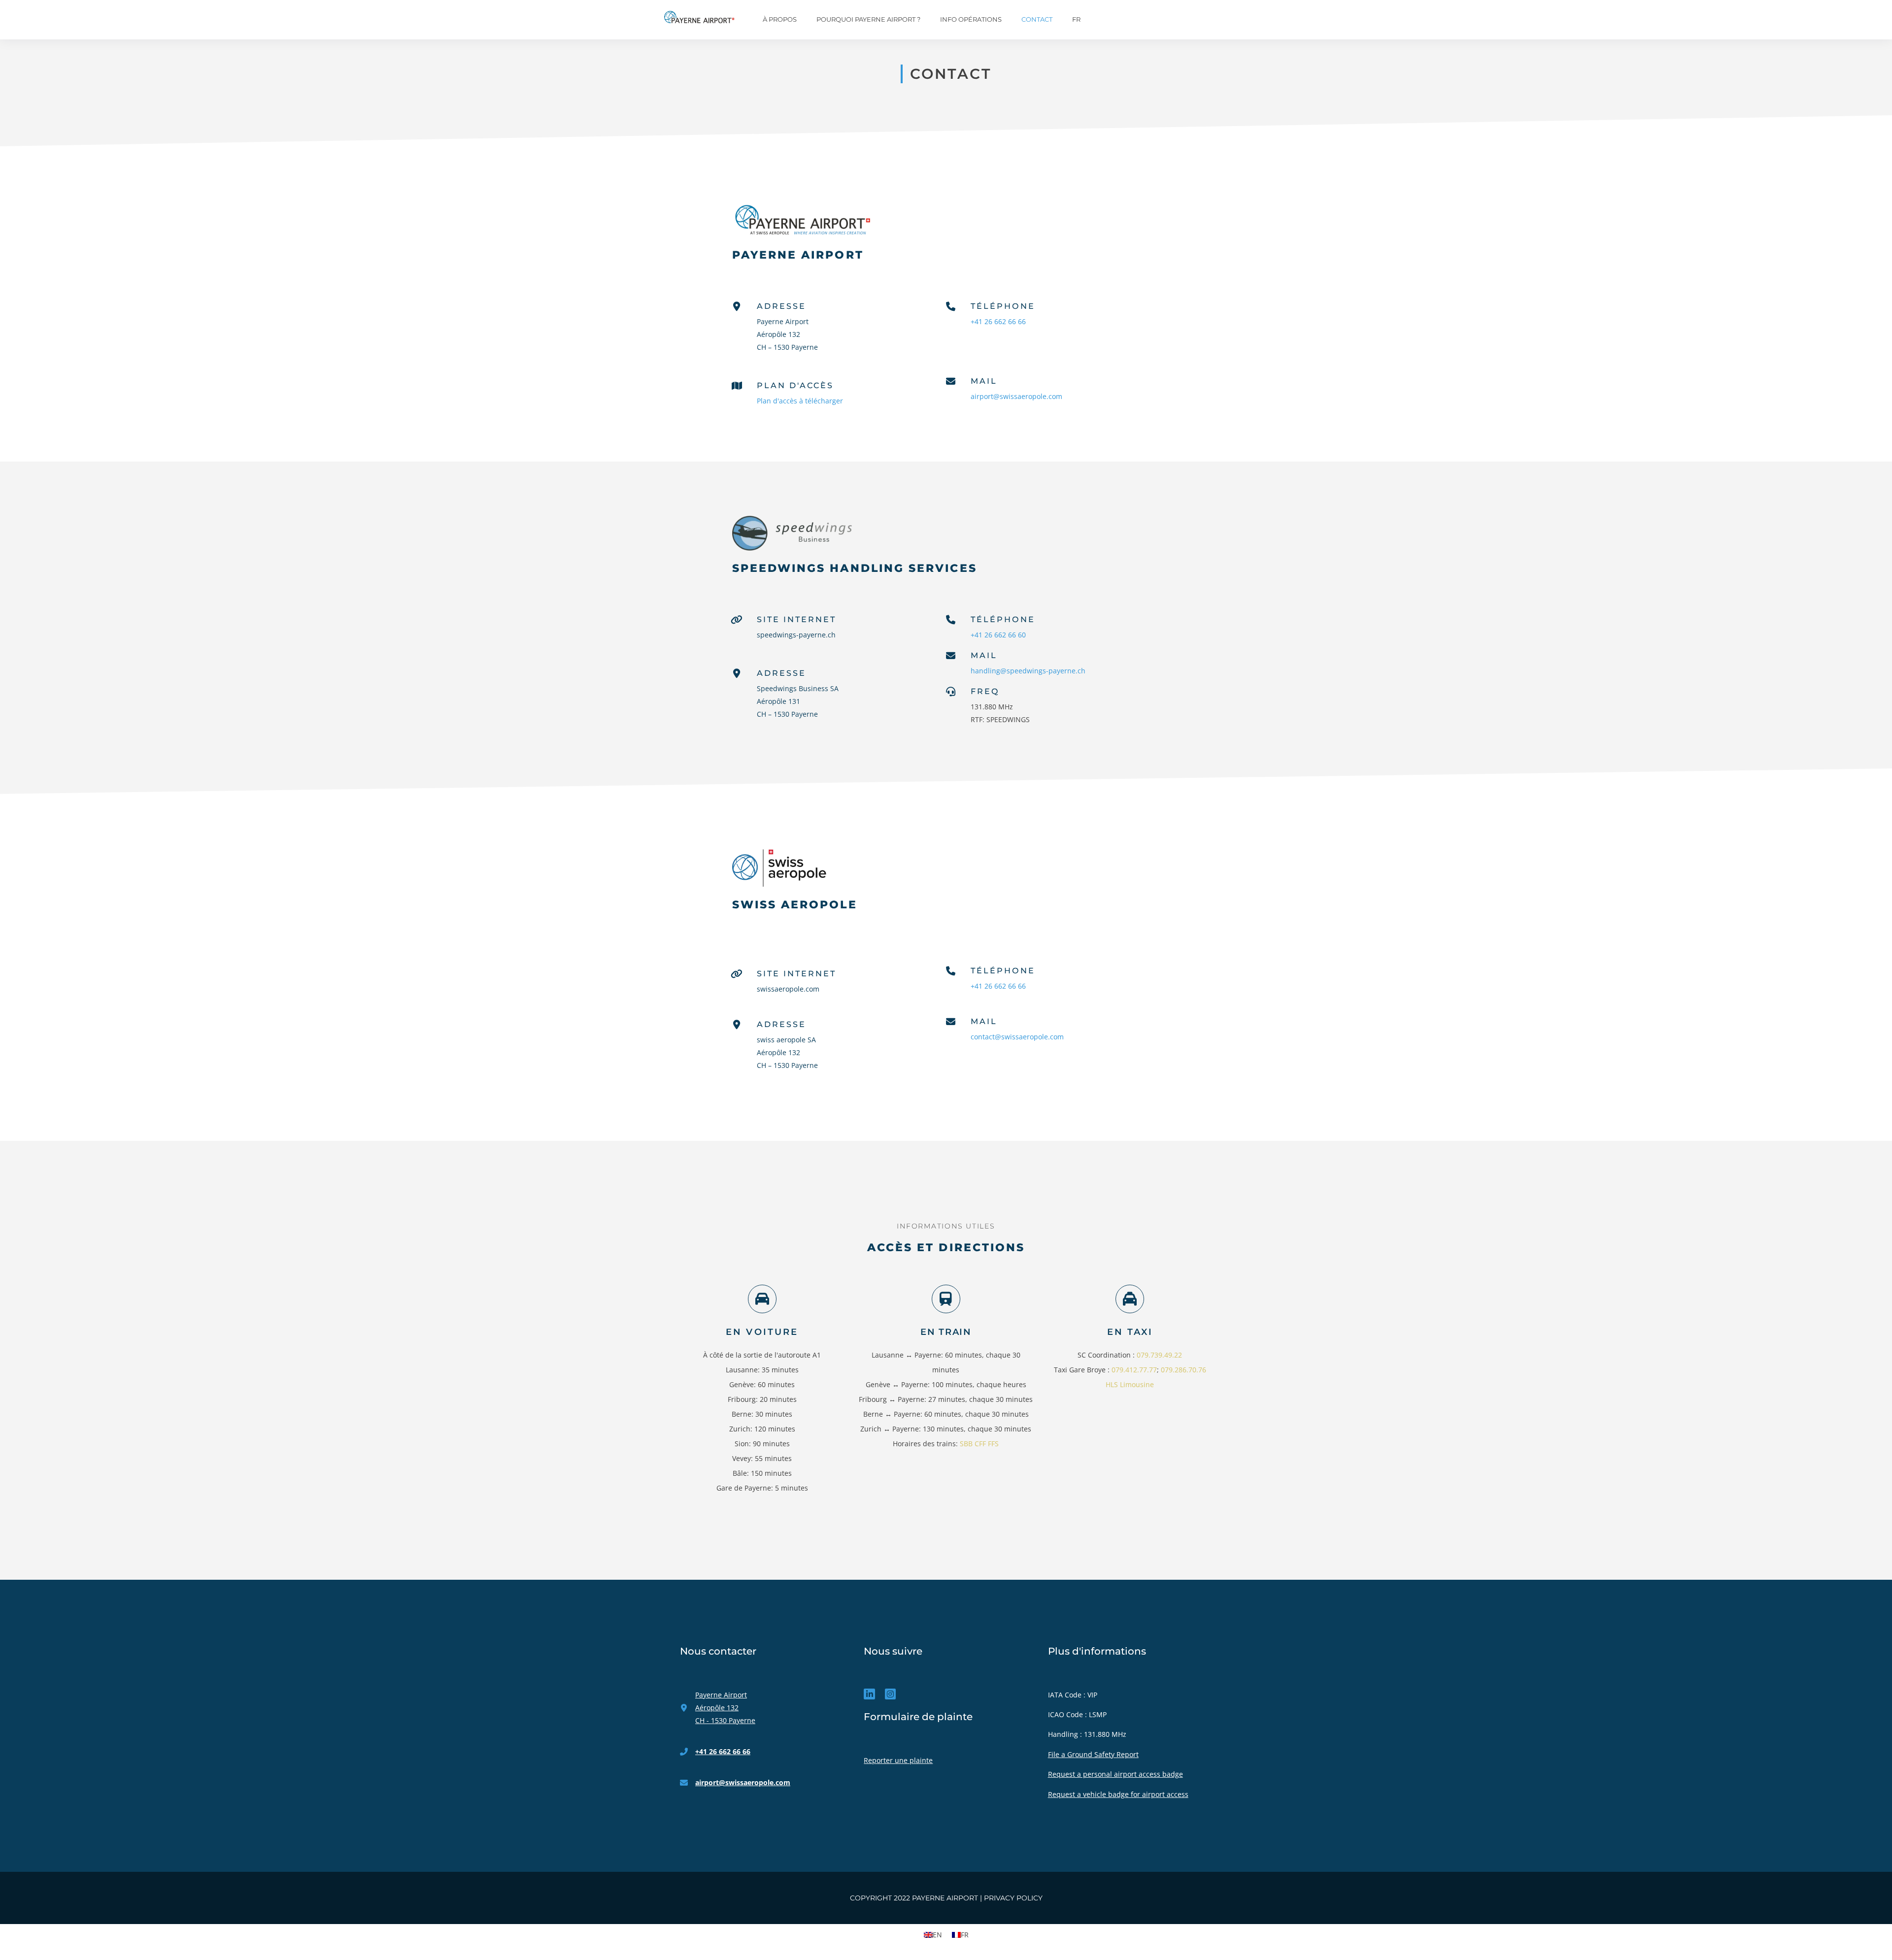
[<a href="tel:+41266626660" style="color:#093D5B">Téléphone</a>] (951, 620)
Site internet (797, 619)
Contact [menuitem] (1037, 19)
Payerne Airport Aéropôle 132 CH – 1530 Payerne (787, 334)
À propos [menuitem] (780, 19)
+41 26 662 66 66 (998, 321)
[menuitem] (1079, 20)
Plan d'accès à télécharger (800, 401)
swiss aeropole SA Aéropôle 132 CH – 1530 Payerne (787, 1052)
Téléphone (1003, 306)
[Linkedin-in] (869, 1694)
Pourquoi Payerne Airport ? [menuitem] (868, 19)
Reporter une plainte (898, 1760)
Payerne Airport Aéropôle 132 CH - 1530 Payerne (725, 1708)
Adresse (782, 306)
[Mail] (951, 1022)
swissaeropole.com (788, 989)
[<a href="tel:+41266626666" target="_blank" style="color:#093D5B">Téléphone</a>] (951, 307)
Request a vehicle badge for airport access (1118, 1794)
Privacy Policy (1013, 1898)
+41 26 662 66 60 (998, 635)
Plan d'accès (795, 385)
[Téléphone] (951, 971)
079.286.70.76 (1183, 1370)
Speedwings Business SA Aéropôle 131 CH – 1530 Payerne (798, 701)
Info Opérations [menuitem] (971, 19)
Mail (984, 381)
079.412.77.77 (1134, 1370)
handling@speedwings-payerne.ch (1028, 671)
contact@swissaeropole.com (1017, 1037)
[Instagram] (890, 1694)
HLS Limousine (1130, 1384)
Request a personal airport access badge (1115, 1774)
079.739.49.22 (1159, 1355)
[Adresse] (737, 307)
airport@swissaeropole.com (1016, 396)
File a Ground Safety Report (1093, 1754)
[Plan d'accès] (737, 386)
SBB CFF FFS (979, 1444)
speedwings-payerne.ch (796, 635)
